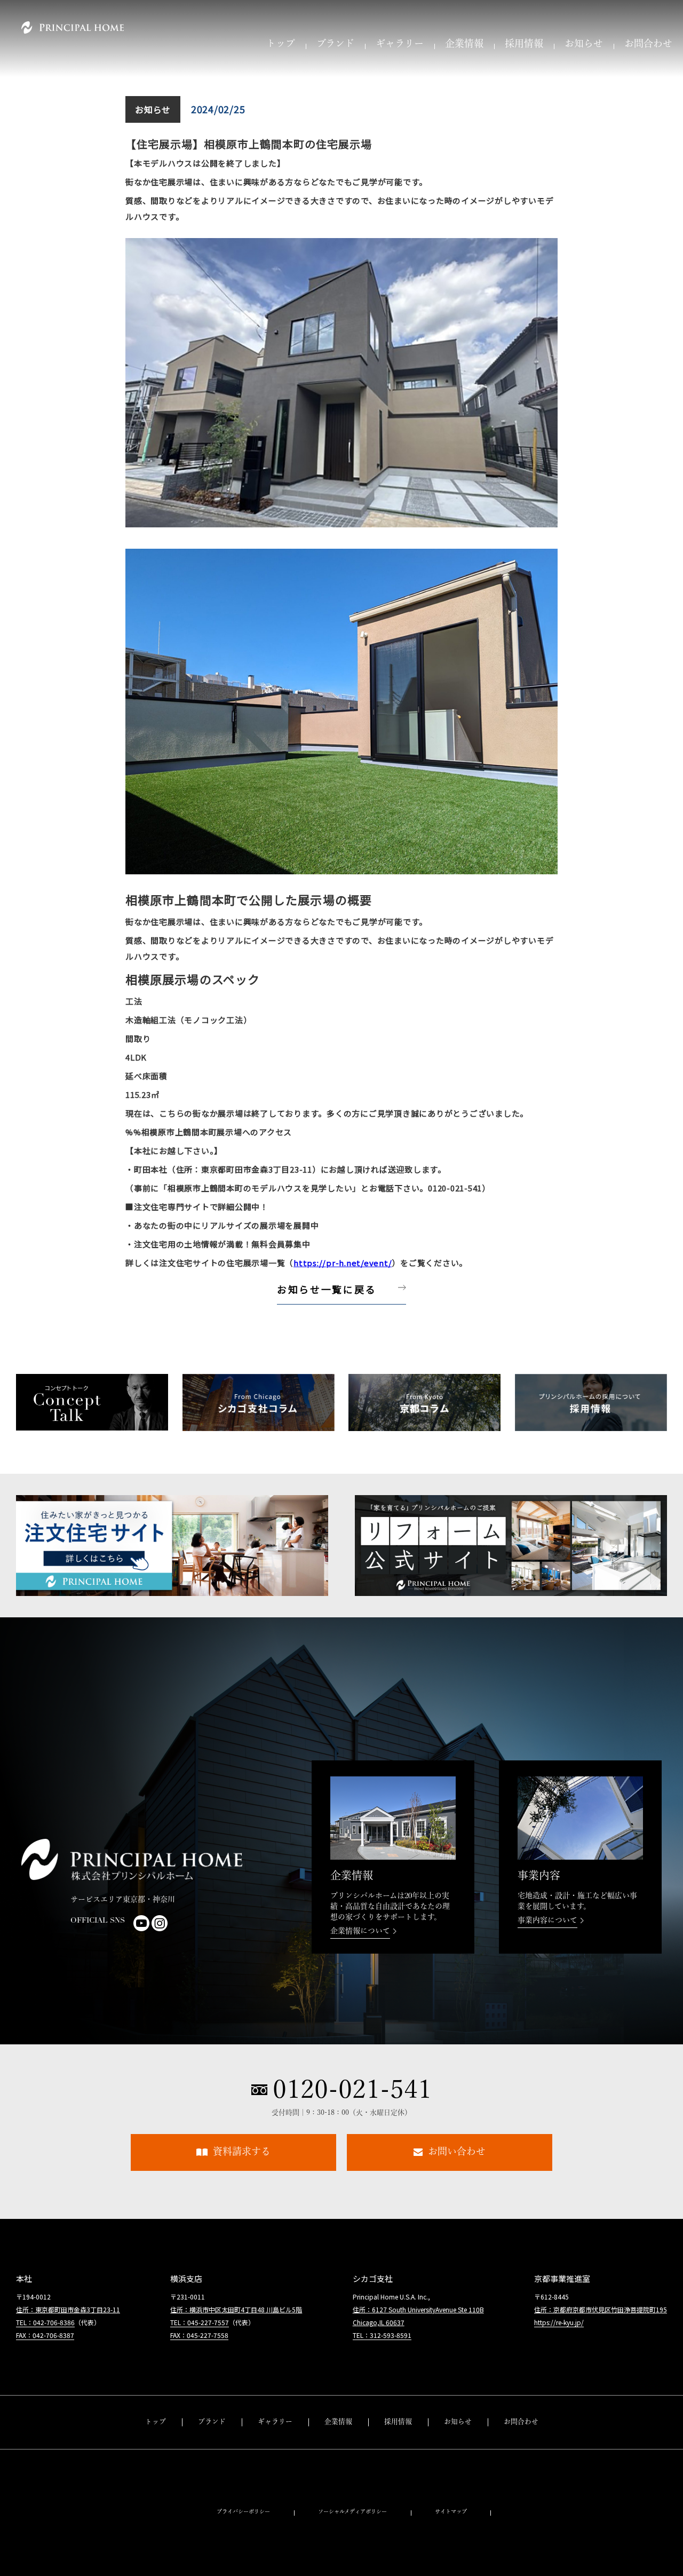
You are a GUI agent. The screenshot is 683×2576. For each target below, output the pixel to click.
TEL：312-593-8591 (382, 2335)
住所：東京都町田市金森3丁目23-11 (68, 2309)
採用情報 (524, 45)
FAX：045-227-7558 (199, 2335)
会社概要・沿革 (338, 2464)
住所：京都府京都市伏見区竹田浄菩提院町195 (601, 2309)
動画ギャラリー (275, 2464)
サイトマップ (451, 2512)
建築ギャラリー (275, 2442)
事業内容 (338, 2486)
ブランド (335, 45)
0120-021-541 (352, 2089)
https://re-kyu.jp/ (559, 2322)
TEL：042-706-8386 (45, 2322)
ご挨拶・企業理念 (338, 2442)
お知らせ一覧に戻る (327, 1289)
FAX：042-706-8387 (45, 2335)
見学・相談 (521, 2464)
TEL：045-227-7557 (200, 2322)
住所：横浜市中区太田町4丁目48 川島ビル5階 (236, 2309)
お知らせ (584, 45)
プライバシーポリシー (243, 2512)
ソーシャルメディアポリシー (352, 2512)
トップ (281, 45)
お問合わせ (648, 45)
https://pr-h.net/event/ (343, 1263)
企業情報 (464, 45)
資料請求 (521, 2442)
